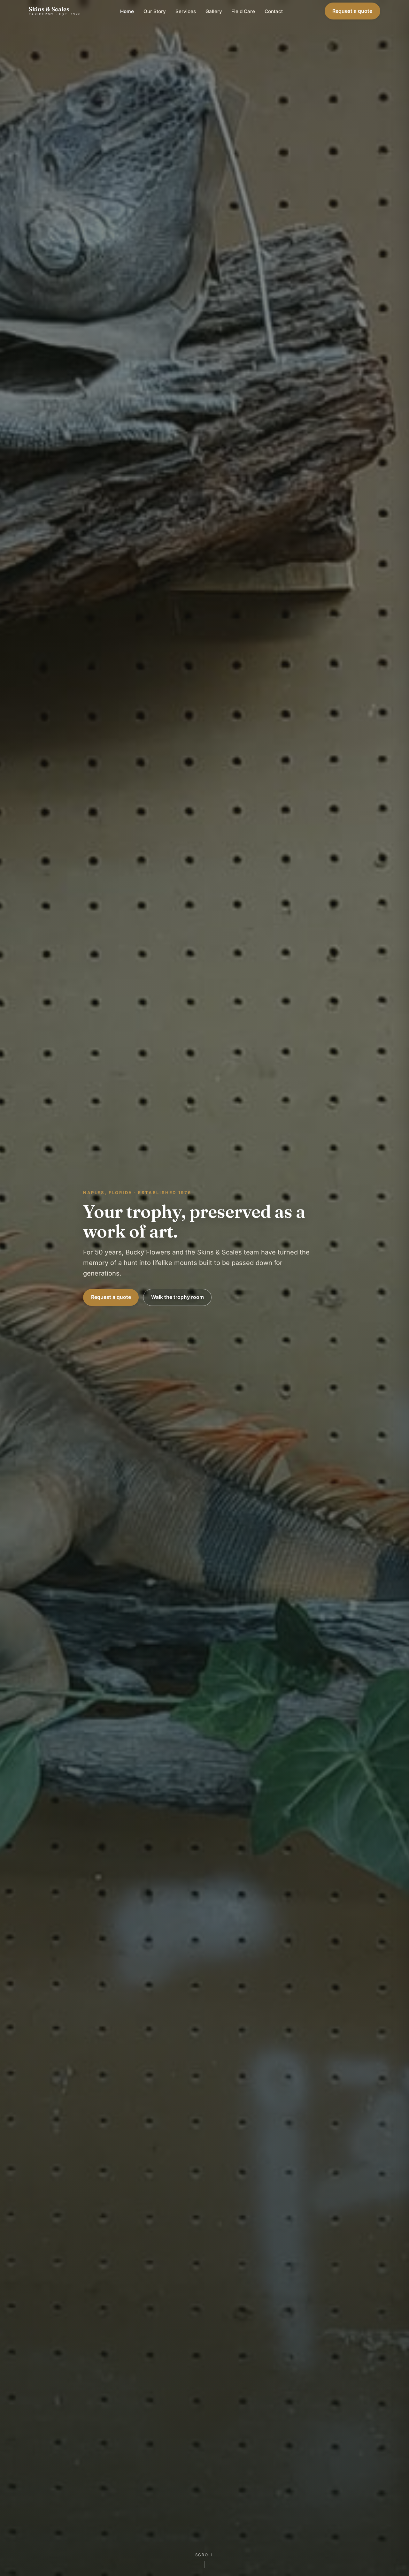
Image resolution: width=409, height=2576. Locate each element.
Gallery (214, 11)
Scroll (205, 2555)
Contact (274, 11)
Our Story (155, 11)
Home (127, 11)
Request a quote (352, 11)
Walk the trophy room (177, 1297)
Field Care (243, 11)
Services (186, 11)
